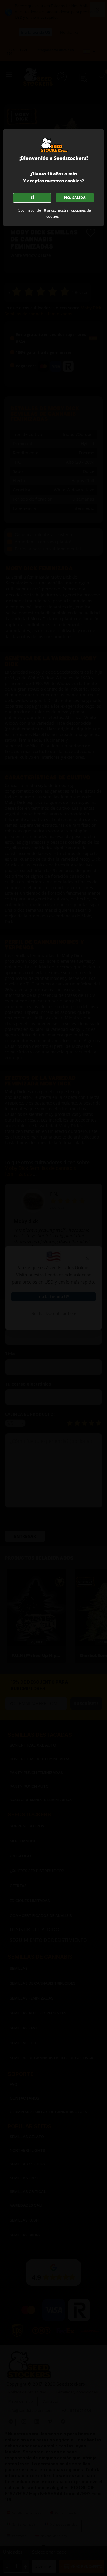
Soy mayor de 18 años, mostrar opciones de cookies (55, 213)
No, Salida (75, 198)
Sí (32, 198)
